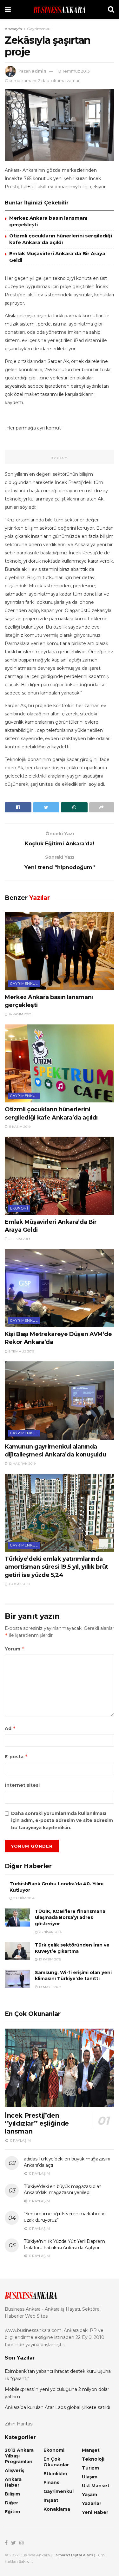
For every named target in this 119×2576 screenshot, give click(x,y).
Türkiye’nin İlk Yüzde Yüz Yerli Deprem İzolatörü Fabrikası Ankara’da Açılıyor (64, 2244)
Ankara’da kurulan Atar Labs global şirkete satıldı (57, 2407)
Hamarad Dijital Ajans (73, 2555)
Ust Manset (96, 2486)
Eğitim (12, 2512)
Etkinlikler (56, 2474)
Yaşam (89, 2495)
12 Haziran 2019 (22, 1464)
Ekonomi (19, 1208)
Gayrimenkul (39, 29)
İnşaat (51, 2500)
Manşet (91, 2450)
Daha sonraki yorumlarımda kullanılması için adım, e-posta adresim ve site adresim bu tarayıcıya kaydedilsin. (62, 1821)
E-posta (16, 1756)
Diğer (11, 2503)
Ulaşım (90, 2477)
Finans (51, 2482)
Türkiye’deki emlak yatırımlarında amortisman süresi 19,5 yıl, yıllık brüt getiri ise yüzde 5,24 (56, 1567)
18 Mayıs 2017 (50, 1987)
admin (39, 71)
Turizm (90, 2468)
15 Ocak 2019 (19, 1584)
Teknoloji (93, 2459)
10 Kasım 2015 (49, 1959)
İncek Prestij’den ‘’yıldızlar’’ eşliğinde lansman (37, 2123)
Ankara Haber (13, 2482)
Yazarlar (92, 2503)
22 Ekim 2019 (19, 1239)
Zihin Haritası (19, 2424)
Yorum (15, 1649)
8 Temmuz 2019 (21, 1351)
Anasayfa (13, 29)
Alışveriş (14, 2470)
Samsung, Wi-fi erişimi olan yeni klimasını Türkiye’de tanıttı (73, 1976)
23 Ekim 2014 (23, 1898)
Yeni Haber (95, 2512)
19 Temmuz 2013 (74, 71)
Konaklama (57, 2509)
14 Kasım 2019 (19, 1014)
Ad (10, 1728)
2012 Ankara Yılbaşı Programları (19, 2456)
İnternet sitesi (22, 1785)
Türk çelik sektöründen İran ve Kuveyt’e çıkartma (72, 1948)
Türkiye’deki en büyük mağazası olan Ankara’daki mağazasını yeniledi (63, 2190)
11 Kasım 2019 (19, 1127)
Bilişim (12, 2494)
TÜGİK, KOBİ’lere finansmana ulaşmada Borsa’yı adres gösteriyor (70, 1917)
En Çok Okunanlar (56, 2462)
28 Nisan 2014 (50, 1932)
